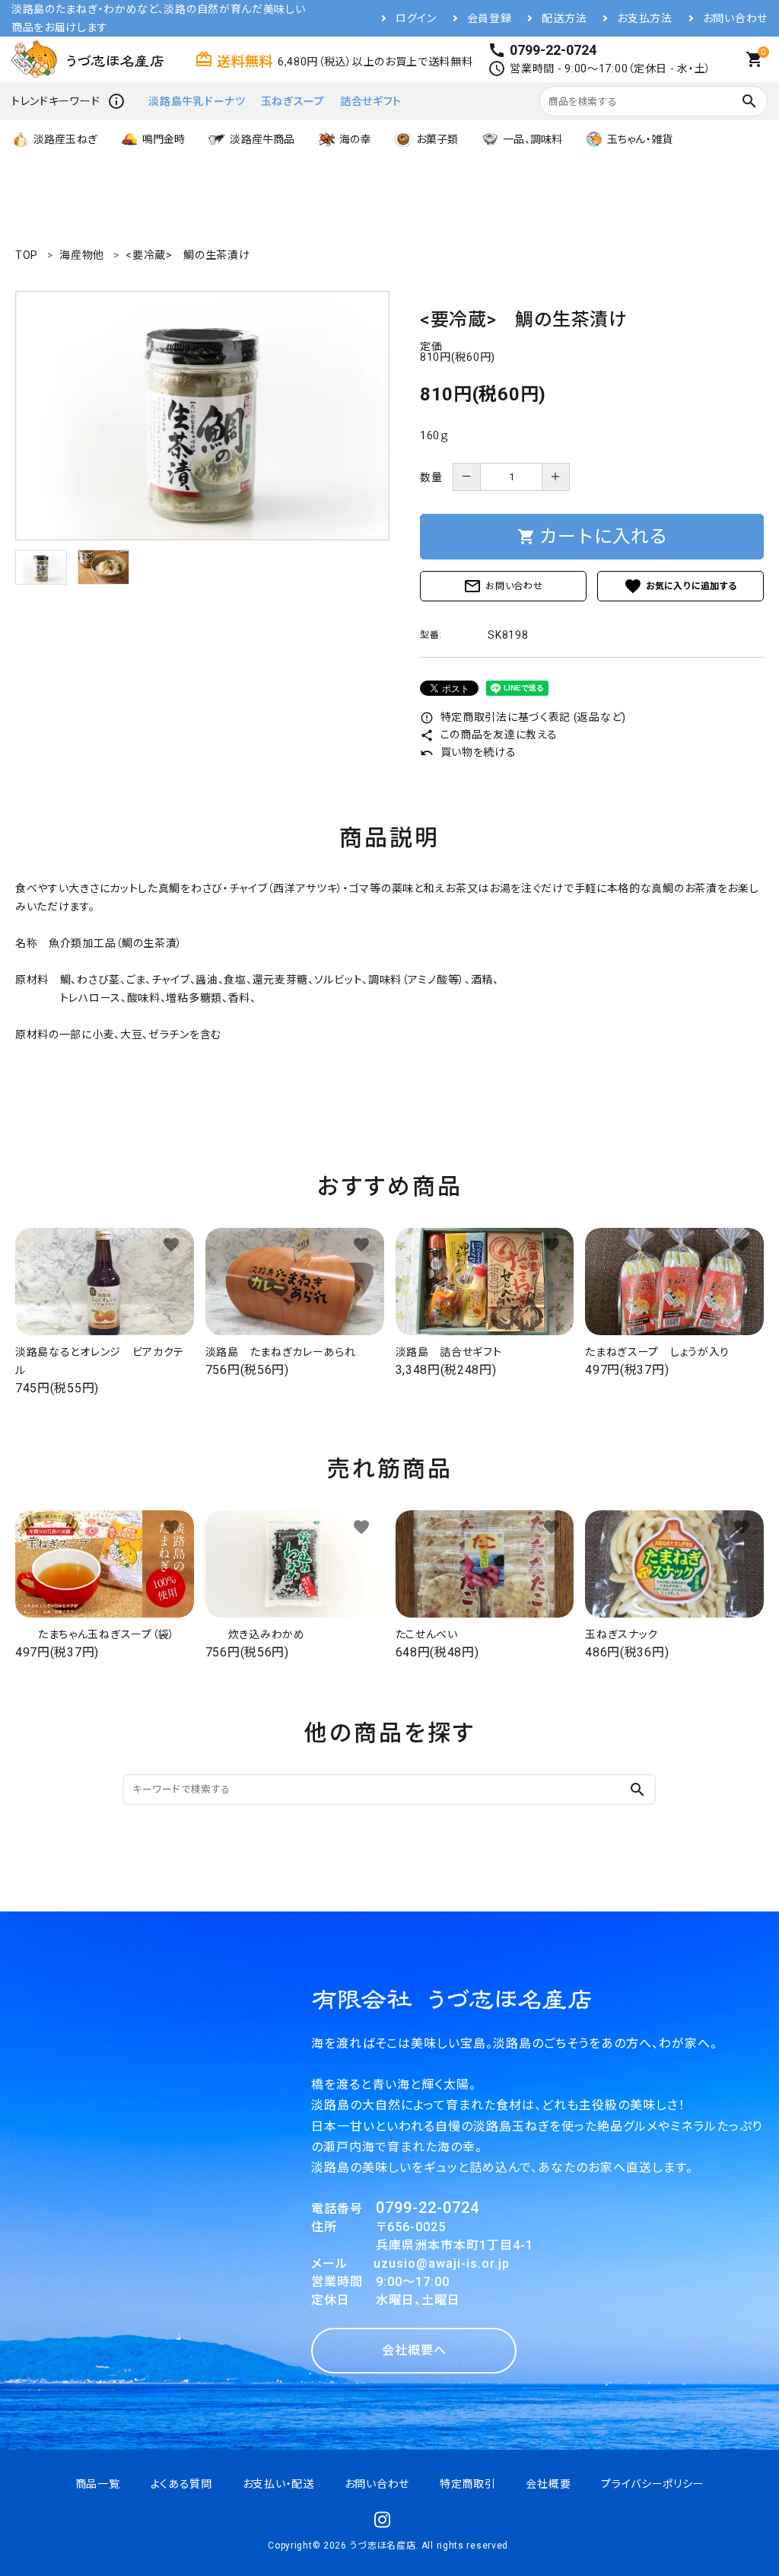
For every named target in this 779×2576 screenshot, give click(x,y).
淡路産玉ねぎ (65, 139)
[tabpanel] (202, 416)
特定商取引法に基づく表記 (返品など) (523, 717)
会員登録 (490, 18)
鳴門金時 (164, 139)
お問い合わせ (735, 18)
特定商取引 (468, 2484)
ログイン (416, 18)
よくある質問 (181, 2484)
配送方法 (564, 18)
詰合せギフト (371, 101)
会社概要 (548, 2484)
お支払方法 (645, 18)
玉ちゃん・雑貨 (640, 139)
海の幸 (355, 139)
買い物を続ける (468, 752)
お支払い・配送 (278, 2484)
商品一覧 (98, 2484)
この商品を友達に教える (488, 735)
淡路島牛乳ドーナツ (197, 101)
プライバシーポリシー (652, 2484)
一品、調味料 (533, 139)
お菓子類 (437, 139)
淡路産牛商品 (262, 139)
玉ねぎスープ (293, 101)
